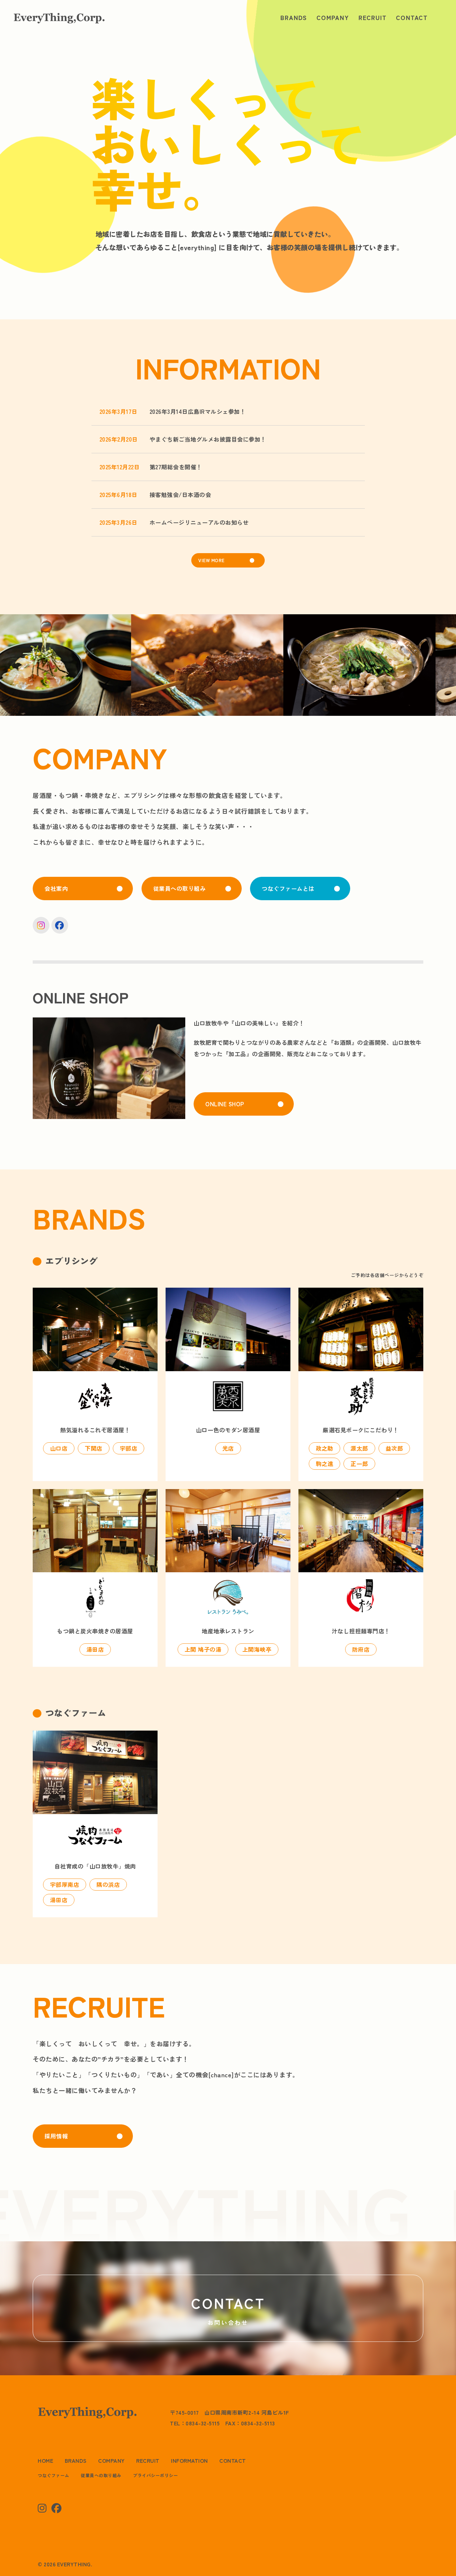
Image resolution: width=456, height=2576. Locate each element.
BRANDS (294, 17)
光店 (228, 1448)
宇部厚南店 (65, 1884)
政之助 (325, 1448)
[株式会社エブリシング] (59, 17)
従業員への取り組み (180, 888)
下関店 (94, 1448)
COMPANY (333, 17)
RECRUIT (373, 17)
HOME (45, 2460)
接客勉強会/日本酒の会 (180, 495)
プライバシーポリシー (155, 2475)
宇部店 (129, 1448)
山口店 (59, 1448)
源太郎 (359, 1448)
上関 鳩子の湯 (203, 1649)
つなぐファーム (54, 2475)
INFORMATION (189, 2460)
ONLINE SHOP (225, 1104)
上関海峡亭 (257, 1649)
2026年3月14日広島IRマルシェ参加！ (198, 411)
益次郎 (394, 1448)
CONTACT (412, 17)
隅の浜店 (108, 1884)
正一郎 (359, 1464)
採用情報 (56, 2136)
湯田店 (95, 1649)
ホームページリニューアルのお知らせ (199, 522)
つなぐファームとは (288, 888)
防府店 (361, 1649)
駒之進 (325, 1464)
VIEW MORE (211, 560)
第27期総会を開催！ (176, 467)
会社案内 (56, 888)
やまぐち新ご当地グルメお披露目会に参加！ (208, 439)
